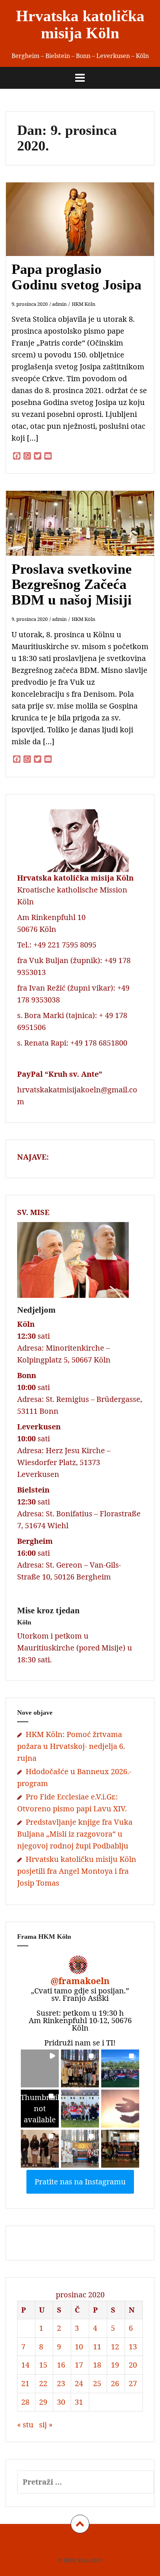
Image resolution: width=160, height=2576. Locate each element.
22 (43, 2383)
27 (133, 2383)
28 (25, 2402)
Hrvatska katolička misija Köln (80, 25)
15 (43, 2365)
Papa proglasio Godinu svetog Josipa (76, 277)
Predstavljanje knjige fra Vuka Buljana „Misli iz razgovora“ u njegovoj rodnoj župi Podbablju (75, 1834)
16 (61, 2365)
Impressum (47, 2545)
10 (79, 2347)
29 (43, 2402)
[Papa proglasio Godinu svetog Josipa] (84, 230)
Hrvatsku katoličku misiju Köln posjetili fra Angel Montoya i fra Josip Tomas (77, 1871)
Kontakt (117, 2545)
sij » (46, 2425)
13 (133, 2347)
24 (79, 2383)
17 (79, 2365)
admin (59, 304)
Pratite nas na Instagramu (80, 2182)
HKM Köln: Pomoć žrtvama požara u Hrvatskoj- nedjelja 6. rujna (71, 1746)
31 (79, 2402)
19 (115, 2365)
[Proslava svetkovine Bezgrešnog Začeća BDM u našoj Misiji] (84, 535)
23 (61, 2383)
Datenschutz (84, 2545)
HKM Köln (84, 304)
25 (97, 2383)
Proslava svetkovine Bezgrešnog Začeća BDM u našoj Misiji (72, 584)
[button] (40, 2068)
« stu (25, 2425)
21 (25, 2383)
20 (133, 2365)
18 (97, 2365)
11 (97, 2347)
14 (25, 2365)
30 (61, 2402)
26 (115, 2383)
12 (115, 2347)
